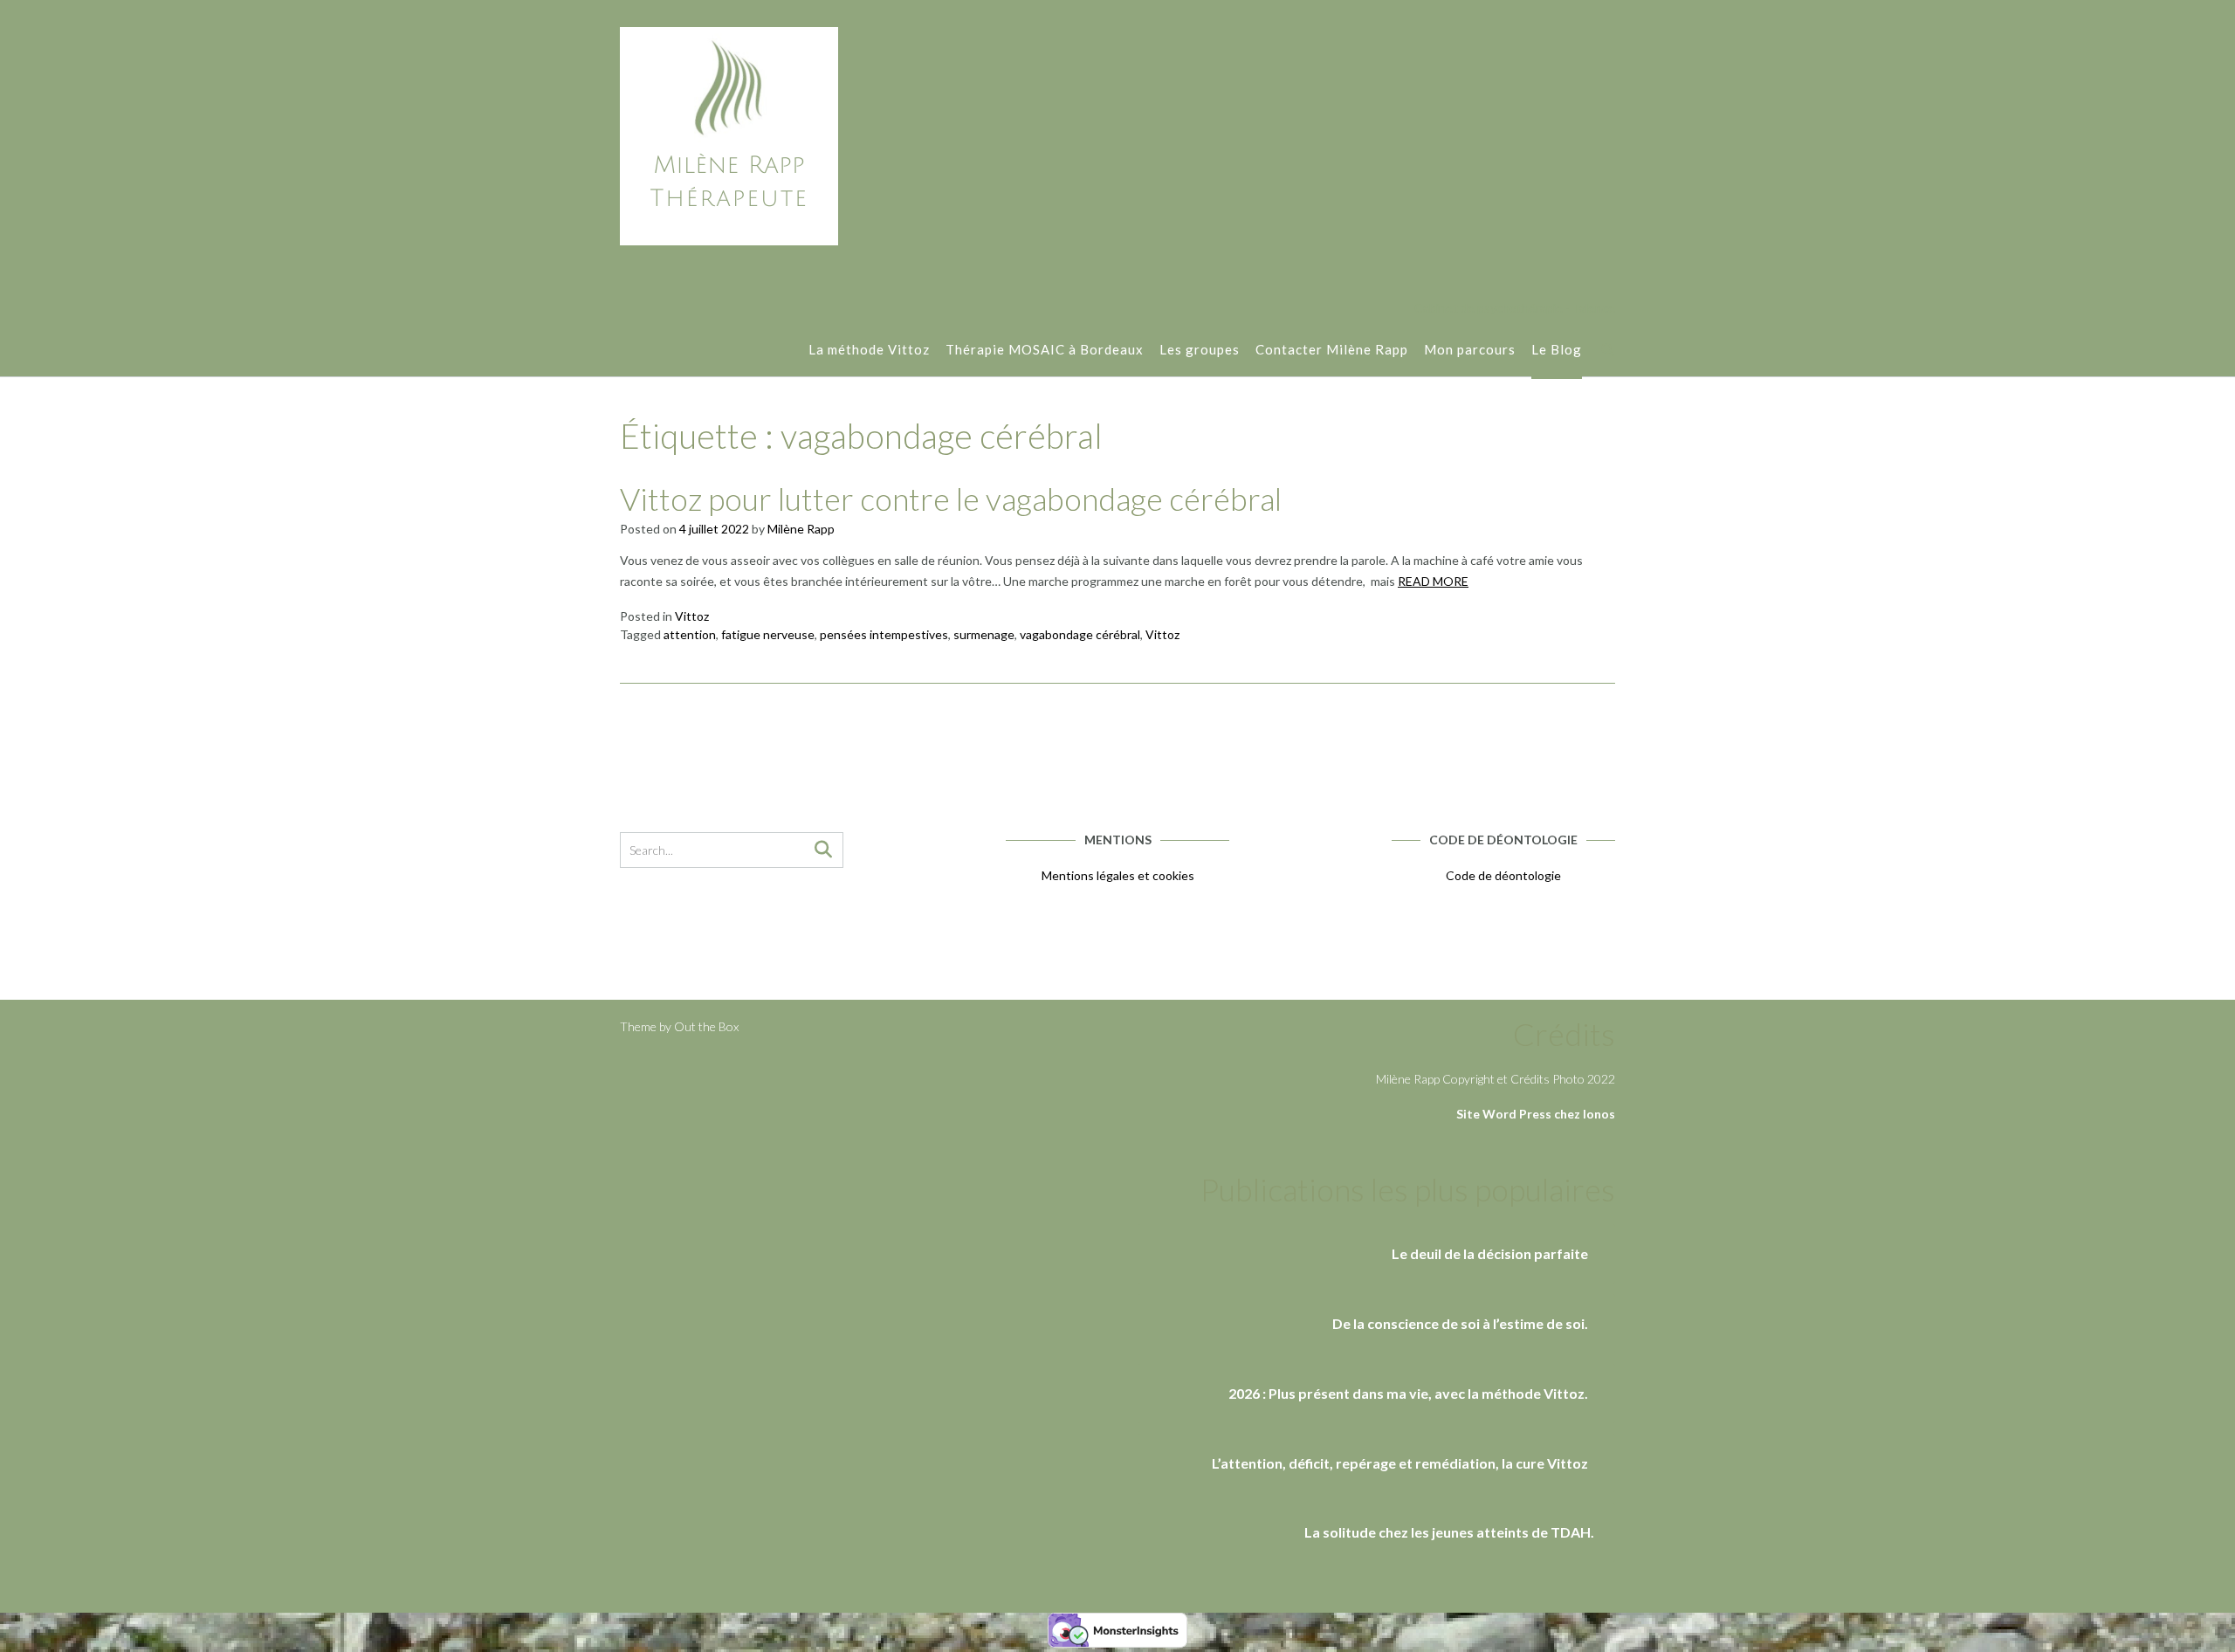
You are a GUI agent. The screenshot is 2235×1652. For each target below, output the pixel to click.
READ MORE (1433, 581)
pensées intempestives (884, 634)
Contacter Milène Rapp (1332, 349)
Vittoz (692, 616)
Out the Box (706, 1026)
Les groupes (1200, 349)
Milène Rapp (801, 529)
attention (690, 634)
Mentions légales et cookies (1118, 875)
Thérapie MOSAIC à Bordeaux (1045, 349)
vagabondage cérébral (1080, 634)
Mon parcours (1470, 349)
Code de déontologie (1503, 875)
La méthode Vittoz (869, 349)
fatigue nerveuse (768, 634)
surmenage (984, 634)
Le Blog (1557, 349)
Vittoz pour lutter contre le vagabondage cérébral (951, 499)
